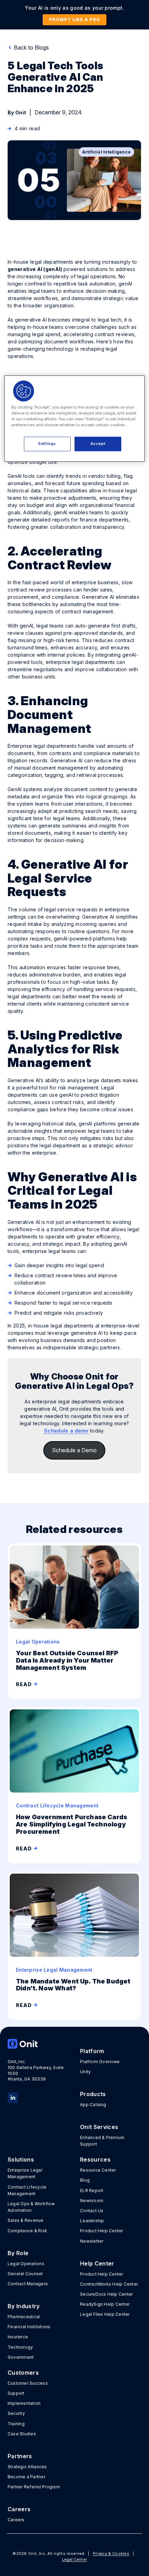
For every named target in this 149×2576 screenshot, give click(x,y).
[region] (75, 418)
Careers (16, 2520)
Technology (20, 2347)
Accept (98, 444)
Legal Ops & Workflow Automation (31, 2207)
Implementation (24, 2403)
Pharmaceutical (24, 2317)
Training (16, 2424)
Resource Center (98, 2170)
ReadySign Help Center (105, 2304)
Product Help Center (102, 2231)
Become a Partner (27, 2477)
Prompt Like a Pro (74, 20)
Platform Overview (100, 2062)
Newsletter (92, 2241)
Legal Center (75, 2559)
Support (16, 2393)
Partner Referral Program (34, 2487)
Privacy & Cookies (111, 2553)
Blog (85, 2180)
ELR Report (92, 2191)
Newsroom (92, 2201)
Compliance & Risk (27, 2231)
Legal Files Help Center (105, 2314)
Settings (47, 444)
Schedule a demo (66, 1431)
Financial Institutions (29, 2327)
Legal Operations (26, 2264)
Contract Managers (28, 2284)
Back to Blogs (31, 47)
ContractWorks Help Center (109, 2284)
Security (16, 2413)
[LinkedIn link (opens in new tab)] (13, 2097)
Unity (85, 2072)
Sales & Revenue (26, 2220)
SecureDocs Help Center (106, 2294)
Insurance (18, 2337)
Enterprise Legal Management (25, 2173)
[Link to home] (38, 2044)
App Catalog (93, 2105)
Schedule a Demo (74, 1450)
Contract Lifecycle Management (27, 2190)
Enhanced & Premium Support (102, 2141)
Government (21, 2357)
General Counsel (25, 2274)
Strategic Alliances (27, 2467)
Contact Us (92, 2211)
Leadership (92, 2221)
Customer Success (28, 2383)
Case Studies (22, 2434)
